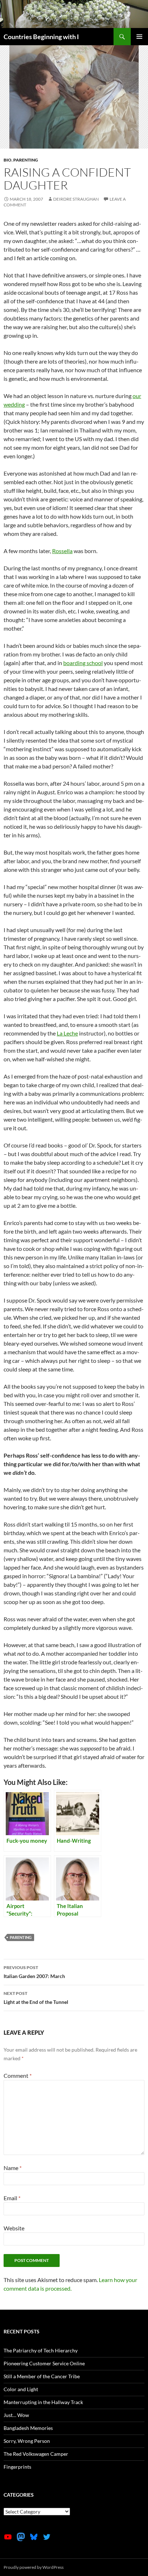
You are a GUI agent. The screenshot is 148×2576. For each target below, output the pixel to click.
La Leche (67, 1033)
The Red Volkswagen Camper (36, 2454)
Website (14, 2228)
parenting (26, 160)
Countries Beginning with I (41, 37)
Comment (18, 2075)
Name (13, 2168)
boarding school (83, 663)
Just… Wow (16, 2415)
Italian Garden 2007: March (34, 1972)
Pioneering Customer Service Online (44, 2363)
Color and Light (21, 2389)
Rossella (62, 551)
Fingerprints (17, 2467)
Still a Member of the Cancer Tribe (42, 2376)
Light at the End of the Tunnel (36, 1998)
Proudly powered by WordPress (34, 2567)
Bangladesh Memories (28, 2428)
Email (12, 2198)
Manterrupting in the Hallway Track (43, 2402)
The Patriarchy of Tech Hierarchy (41, 2350)
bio (8, 160)
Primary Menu (139, 37)
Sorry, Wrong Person (27, 2441)
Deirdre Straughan (76, 199)
